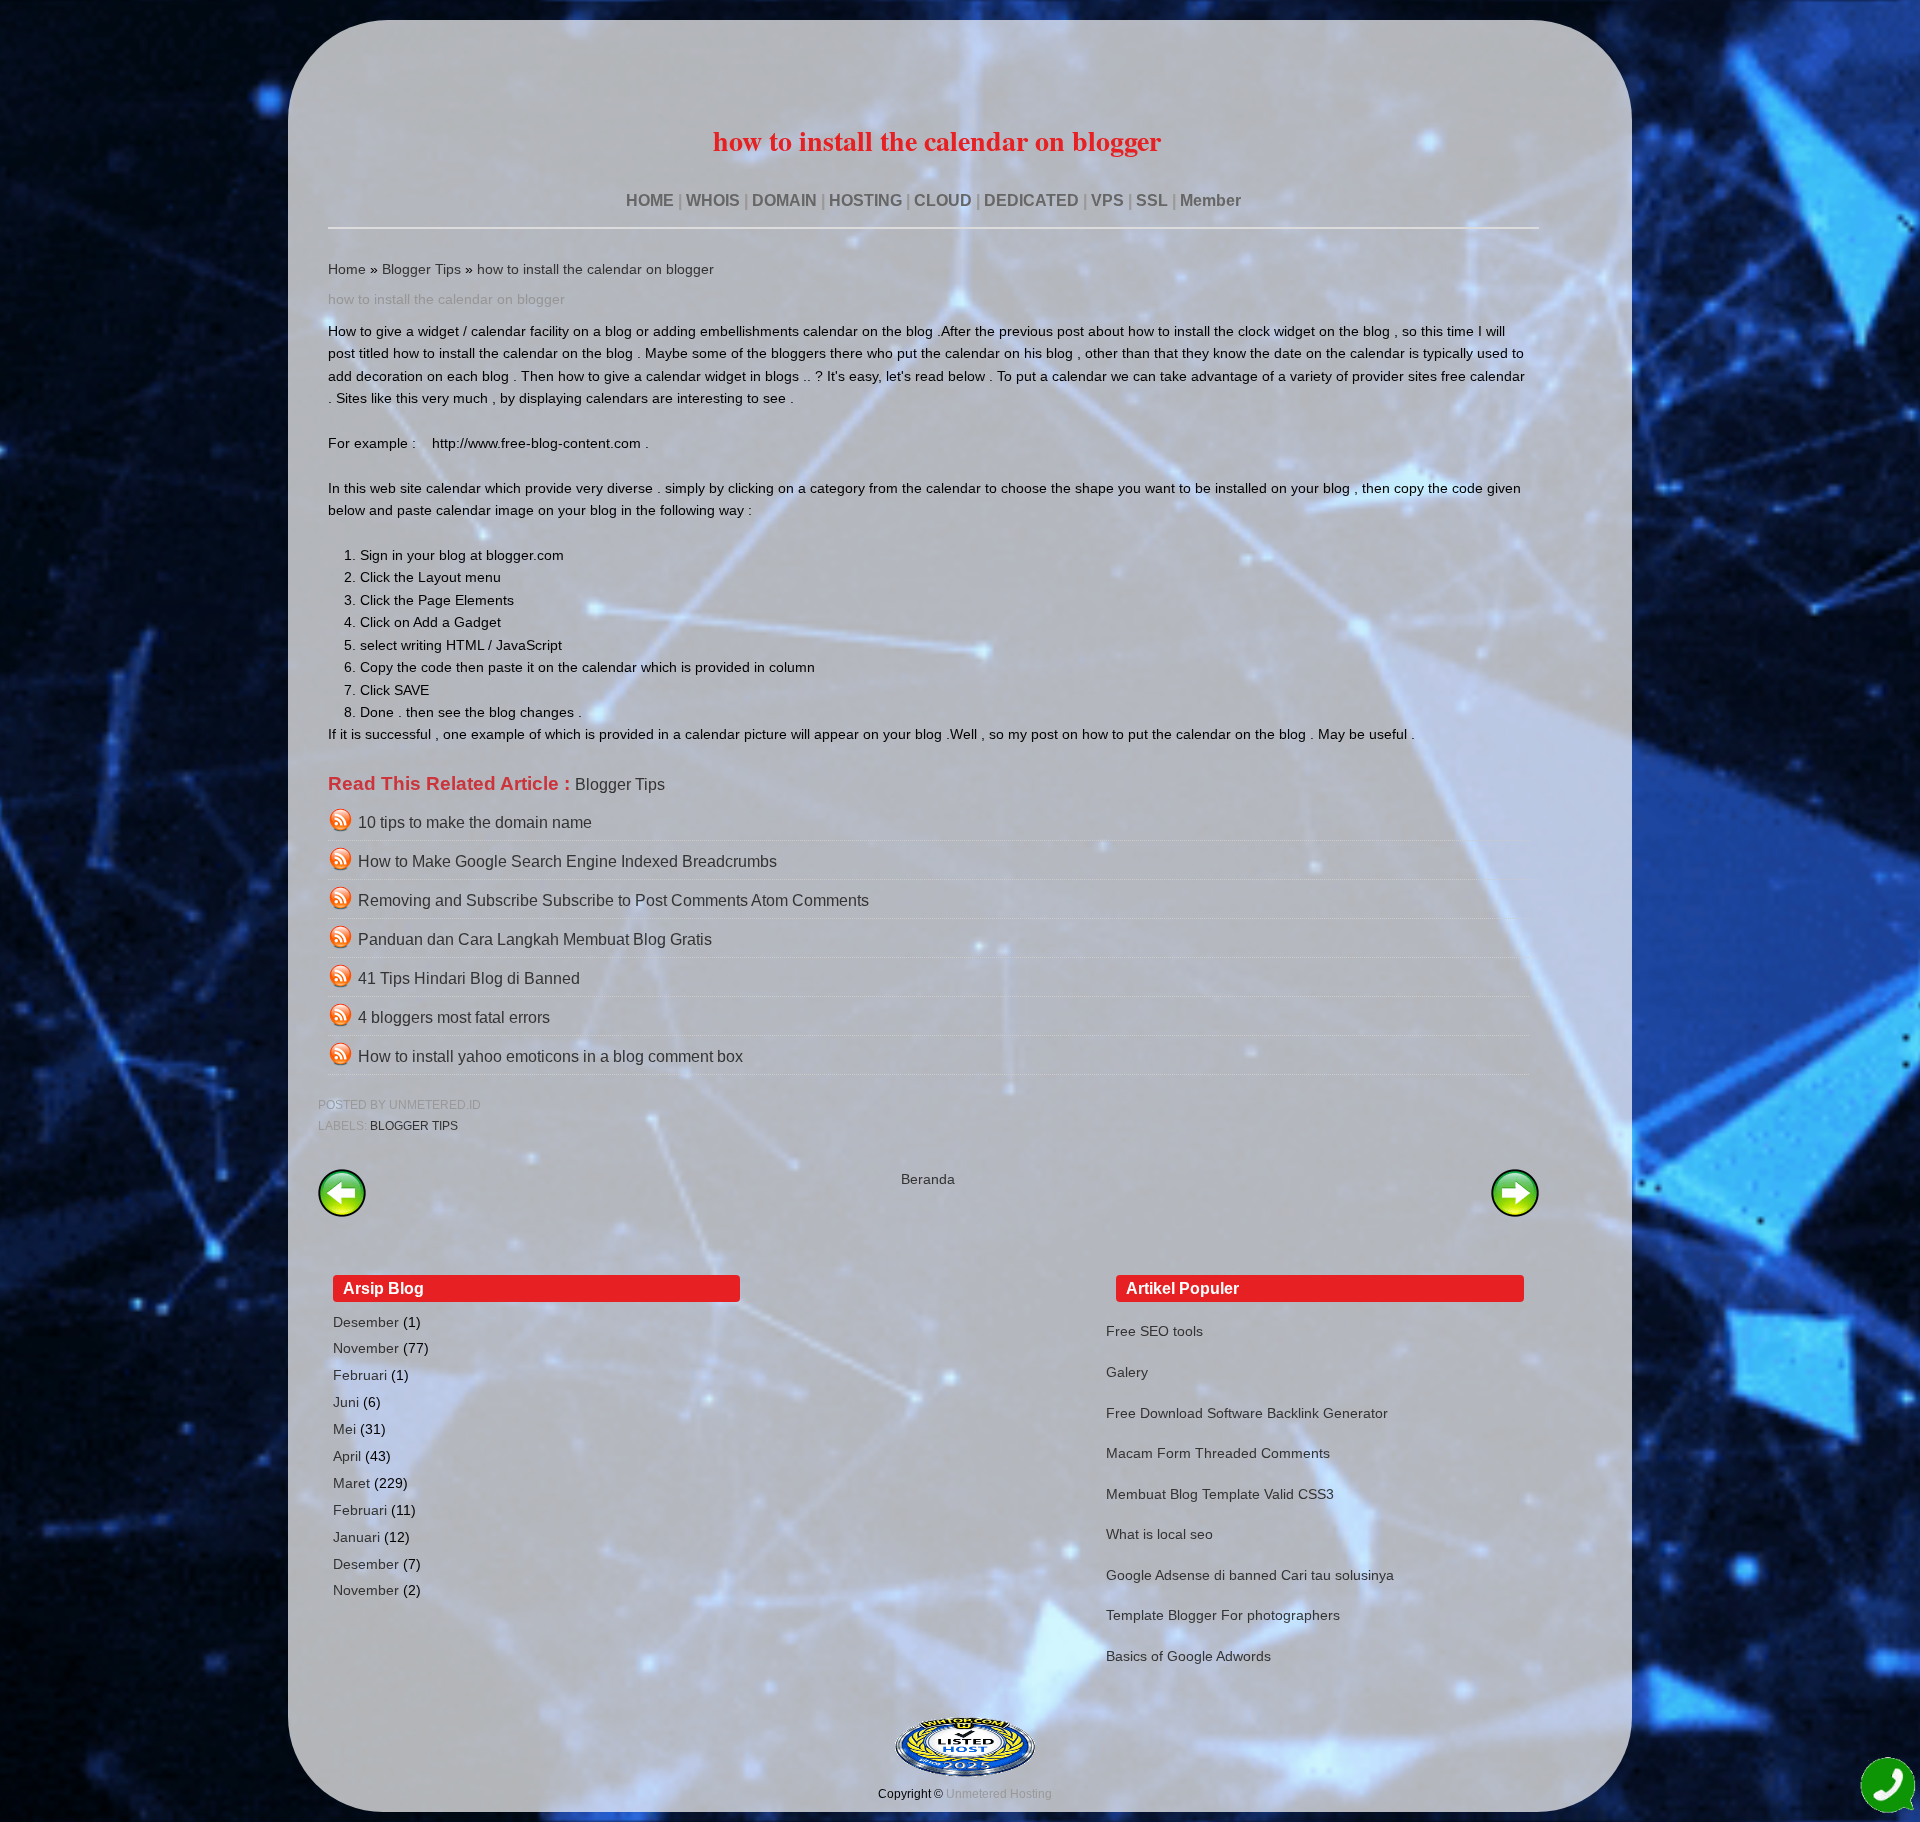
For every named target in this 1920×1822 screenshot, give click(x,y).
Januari (356, 1537)
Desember (366, 1322)
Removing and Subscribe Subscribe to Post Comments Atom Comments (613, 900)
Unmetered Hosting (999, 1794)
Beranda (928, 1179)
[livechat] (1887, 1788)
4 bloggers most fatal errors (454, 1017)
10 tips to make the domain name (475, 822)
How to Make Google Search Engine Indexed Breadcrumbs (567, 861)
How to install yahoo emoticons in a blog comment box (550, 1056)
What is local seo (1159, 1534)
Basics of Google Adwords (1188, 1656)
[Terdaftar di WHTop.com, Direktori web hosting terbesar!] (965, 1773)
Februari (360, 1375)
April (347, 1456)
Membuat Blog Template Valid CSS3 (1220, 1494)
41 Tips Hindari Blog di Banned (469, 978)
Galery (1127, 1372)
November (366, 1348)
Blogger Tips (421, 269)
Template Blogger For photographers (1223, 1615)
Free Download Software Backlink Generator (1247, 1413)
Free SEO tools (1154, 1331)
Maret (351, 1483)
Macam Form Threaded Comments (1218, 1453)
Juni (346, 1402)
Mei (344, 1429)
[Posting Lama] (1515, 1212)
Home (347, 269)
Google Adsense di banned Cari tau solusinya (1250, 1575)
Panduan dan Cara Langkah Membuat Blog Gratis (535, 939)
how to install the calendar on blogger (595, 269)
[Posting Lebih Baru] (342, 1212)
